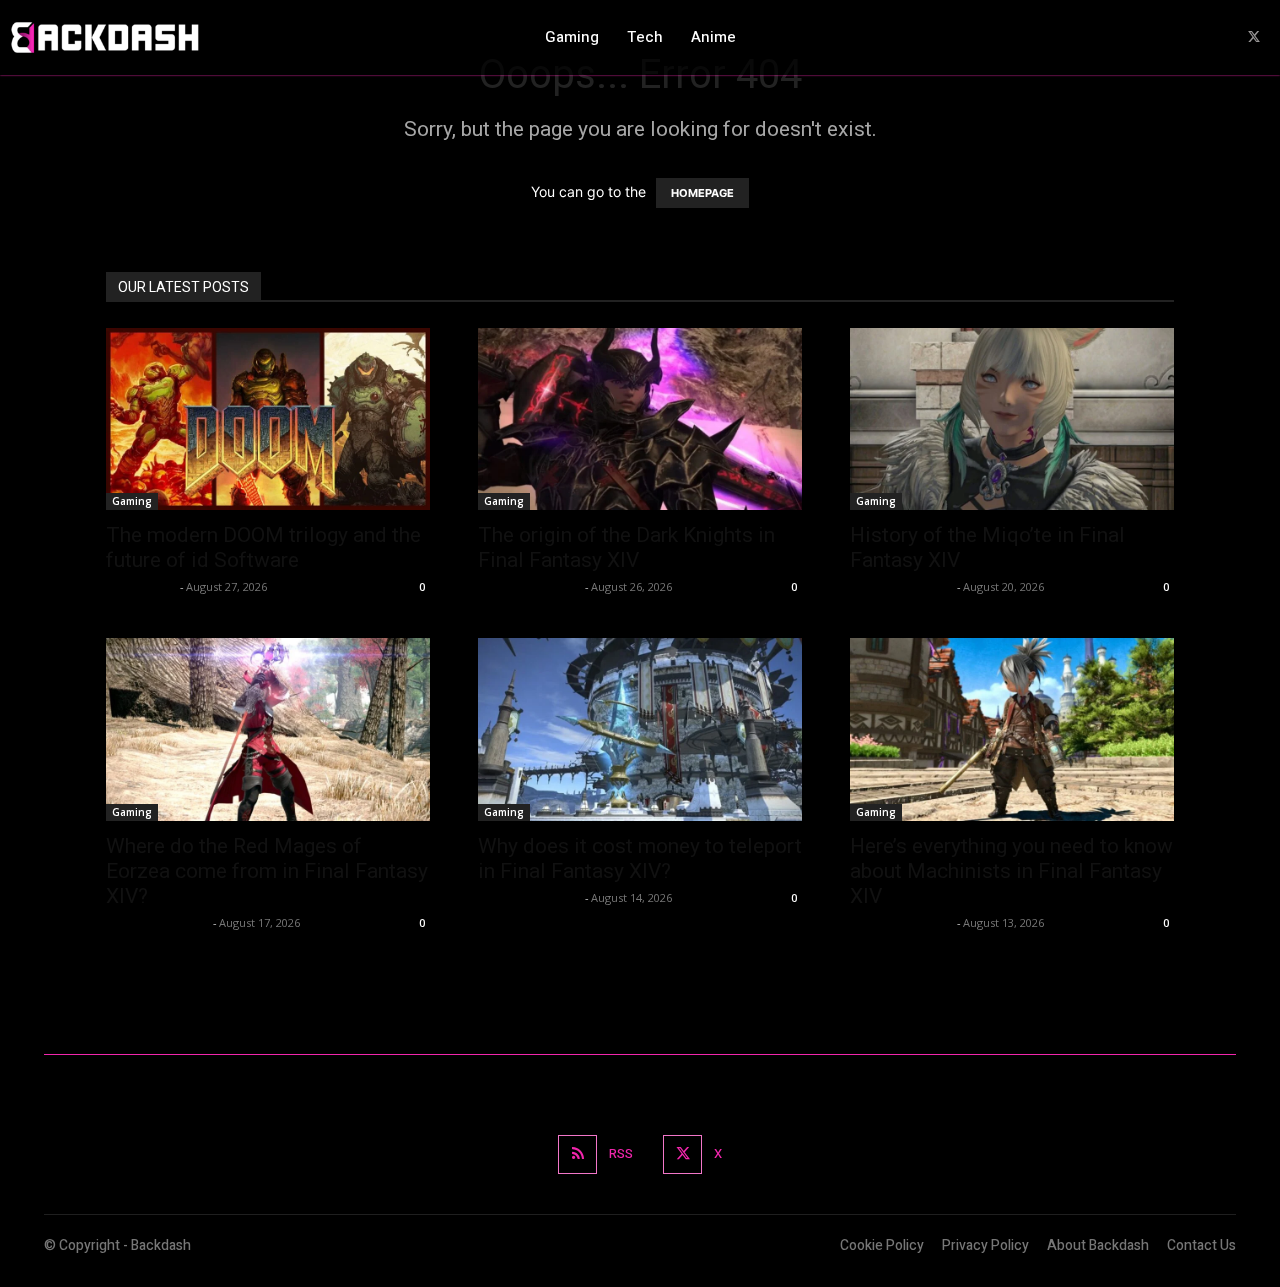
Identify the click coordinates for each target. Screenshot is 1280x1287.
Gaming (132, 501)
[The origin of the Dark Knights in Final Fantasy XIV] (640, 419)
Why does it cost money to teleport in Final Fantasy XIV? (640, 858)
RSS (621, 1153)
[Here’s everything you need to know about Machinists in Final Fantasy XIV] (1012, 729)
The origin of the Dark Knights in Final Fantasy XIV (626, 547)
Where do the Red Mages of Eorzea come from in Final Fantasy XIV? (267, 871)
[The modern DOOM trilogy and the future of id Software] (268, 419)
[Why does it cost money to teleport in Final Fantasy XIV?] (640, 729)
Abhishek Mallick (529, 586)
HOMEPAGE (702, 193)
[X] (1254, 37)
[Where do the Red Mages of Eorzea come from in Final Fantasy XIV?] (268, 729)
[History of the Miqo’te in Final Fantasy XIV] (1012, 419)
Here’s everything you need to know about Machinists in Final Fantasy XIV (1011, 871)
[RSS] (577, 1154)
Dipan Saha (140, 586)
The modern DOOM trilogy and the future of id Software (263, 547)
